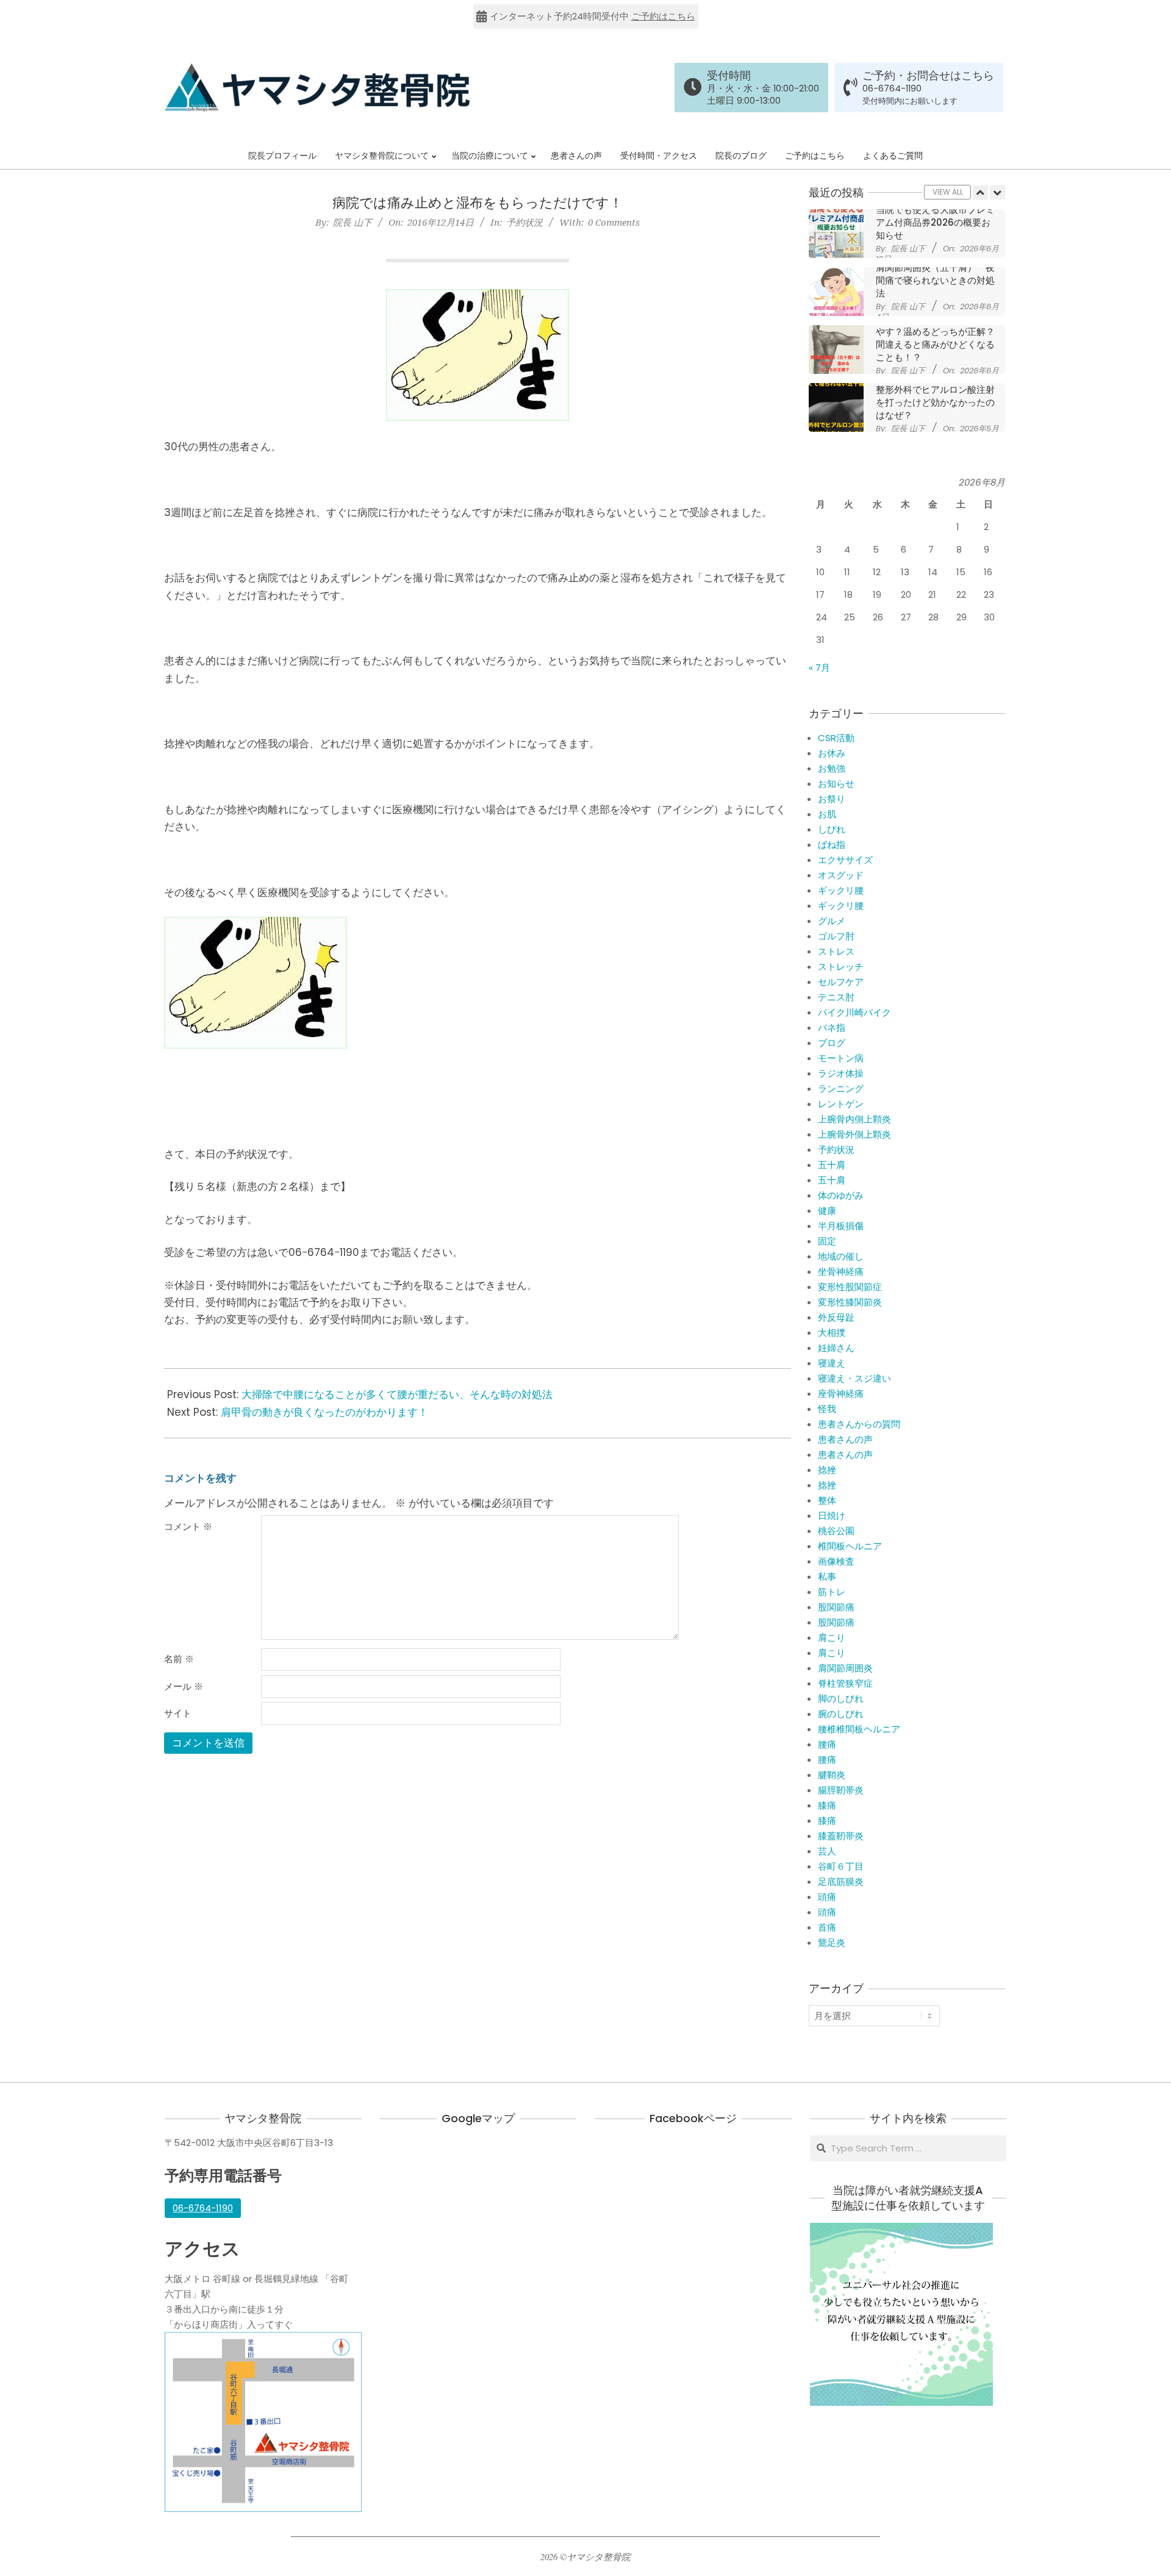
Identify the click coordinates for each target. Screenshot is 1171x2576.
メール (184, 1687)
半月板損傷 (841, 1226)
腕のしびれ (841, 1714)
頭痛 (827, 1897)
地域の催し (841, 1256)
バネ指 (832, 1028)
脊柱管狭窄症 (845, 1683)
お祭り (832, 799)
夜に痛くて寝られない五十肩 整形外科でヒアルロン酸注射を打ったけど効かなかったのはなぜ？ (940, 338)
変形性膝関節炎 (850, 1302)
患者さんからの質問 (859, 1424)
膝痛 (827, 1805)
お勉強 (832, 768)
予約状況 (525, 222)
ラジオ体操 (841, 1073)
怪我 (827, 1409)
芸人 (827, 1851)
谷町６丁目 (841, 1866)
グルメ (832, 921)
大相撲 (832, 1333)
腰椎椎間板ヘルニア (859, 1729)
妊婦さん (836, 1348)
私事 (827, 1577)
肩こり (832, 1638)
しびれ (832, 829)
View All (948, 192)
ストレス (836, 951)
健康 (827, 1211)
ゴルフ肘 (836, 936)
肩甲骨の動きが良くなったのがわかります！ (324, 1412)
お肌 (827, 814)
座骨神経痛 (841, 1394)
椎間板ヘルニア (850, 1546)
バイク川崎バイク (854, 1012)
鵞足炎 (832, 1943)
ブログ (832, 1043)
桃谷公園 (836, 1531)
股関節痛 (836, 1607)
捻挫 (827, 1470)
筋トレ (832, 1592)
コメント (188, 1527)
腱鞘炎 (832, 1775)
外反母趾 (836, 1317)
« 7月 (819, 668)
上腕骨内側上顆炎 (854, 1119)
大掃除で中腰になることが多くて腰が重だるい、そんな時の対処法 (397, 1394)
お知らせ (836, 784)
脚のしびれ (841, 1699)
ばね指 (832, 845)
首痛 (827, 1927)
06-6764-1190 (892, 88)
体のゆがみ (841, 1195)
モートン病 (841, 1058)
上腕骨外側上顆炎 (854, 1134)
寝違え (832, 1363)
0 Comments (614, 222)
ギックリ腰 (841, 890)
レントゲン (841, 1104)
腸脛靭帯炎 (841, 1790)
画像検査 (836, 1561)
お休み (832, 753)
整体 (827, 1500)
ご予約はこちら (663, 16)
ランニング (841, 1089)
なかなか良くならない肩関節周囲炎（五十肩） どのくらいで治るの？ (936, 396)
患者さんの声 (845, 1439)
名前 (179, 1659)
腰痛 (827, 1744)
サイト (178, 1713)
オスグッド (841, 875)
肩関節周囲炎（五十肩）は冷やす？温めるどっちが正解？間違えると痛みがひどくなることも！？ (935, 280)
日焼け (832, 1516)
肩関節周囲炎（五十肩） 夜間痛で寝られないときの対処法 (935, 222)
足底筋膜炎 (841, 1882)
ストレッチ (841, 967)
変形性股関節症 (850, 1287)
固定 (827, 1241)
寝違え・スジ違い (854, 1378)
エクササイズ (845, 860)
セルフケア (841, 982)
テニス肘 (836, 997)
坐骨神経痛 (841, 1272)
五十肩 (832, 1165)
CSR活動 (836, 738)
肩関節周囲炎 (845, 1668)
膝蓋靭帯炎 (841, 1836)
